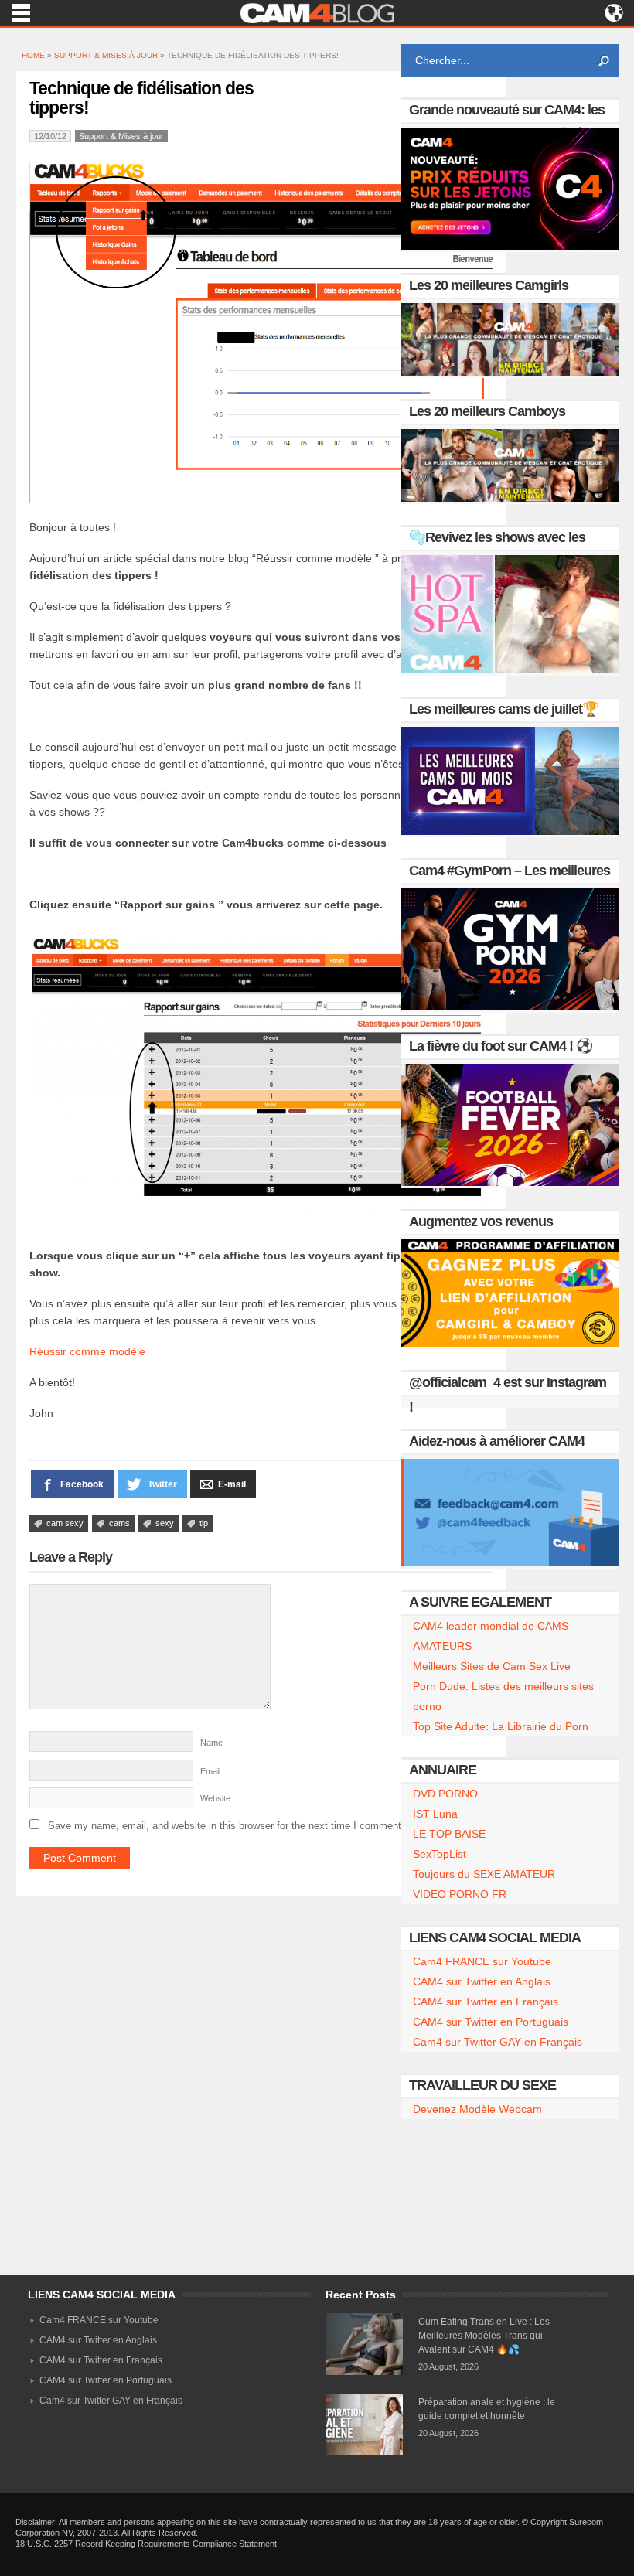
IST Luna (435, 1814)
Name (211, 1743)
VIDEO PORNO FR (460, 1894)
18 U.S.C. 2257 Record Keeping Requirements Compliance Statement (146, 2544)
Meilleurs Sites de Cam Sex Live (492, 1666)
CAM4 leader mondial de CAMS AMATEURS (491, 1636)
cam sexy (65, 1523)
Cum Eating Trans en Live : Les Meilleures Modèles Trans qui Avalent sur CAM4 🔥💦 (484, 2336)
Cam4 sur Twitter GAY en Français (498, 2042)
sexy (165, 1523)
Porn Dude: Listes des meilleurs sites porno (503, 1696)
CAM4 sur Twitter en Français (486, 2002)
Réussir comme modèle (87, 1351)
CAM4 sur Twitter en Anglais (482, 1981)
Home (33, 55)
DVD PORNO (445, 1794)
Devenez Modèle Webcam (477, 2109)
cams (119, 1523)
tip (204, 1523)
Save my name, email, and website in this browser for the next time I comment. (226, 1826)
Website (215, 1798)
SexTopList (440, 1854)
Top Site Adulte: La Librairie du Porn (501, 1726)
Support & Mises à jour (106, 55)
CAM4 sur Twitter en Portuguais (491, 2022)
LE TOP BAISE (449, 1834)
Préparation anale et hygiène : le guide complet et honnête (487, 2409)
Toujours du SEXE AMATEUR (484, 1874)
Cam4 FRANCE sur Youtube (482, 1961)
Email (210, 1771)
